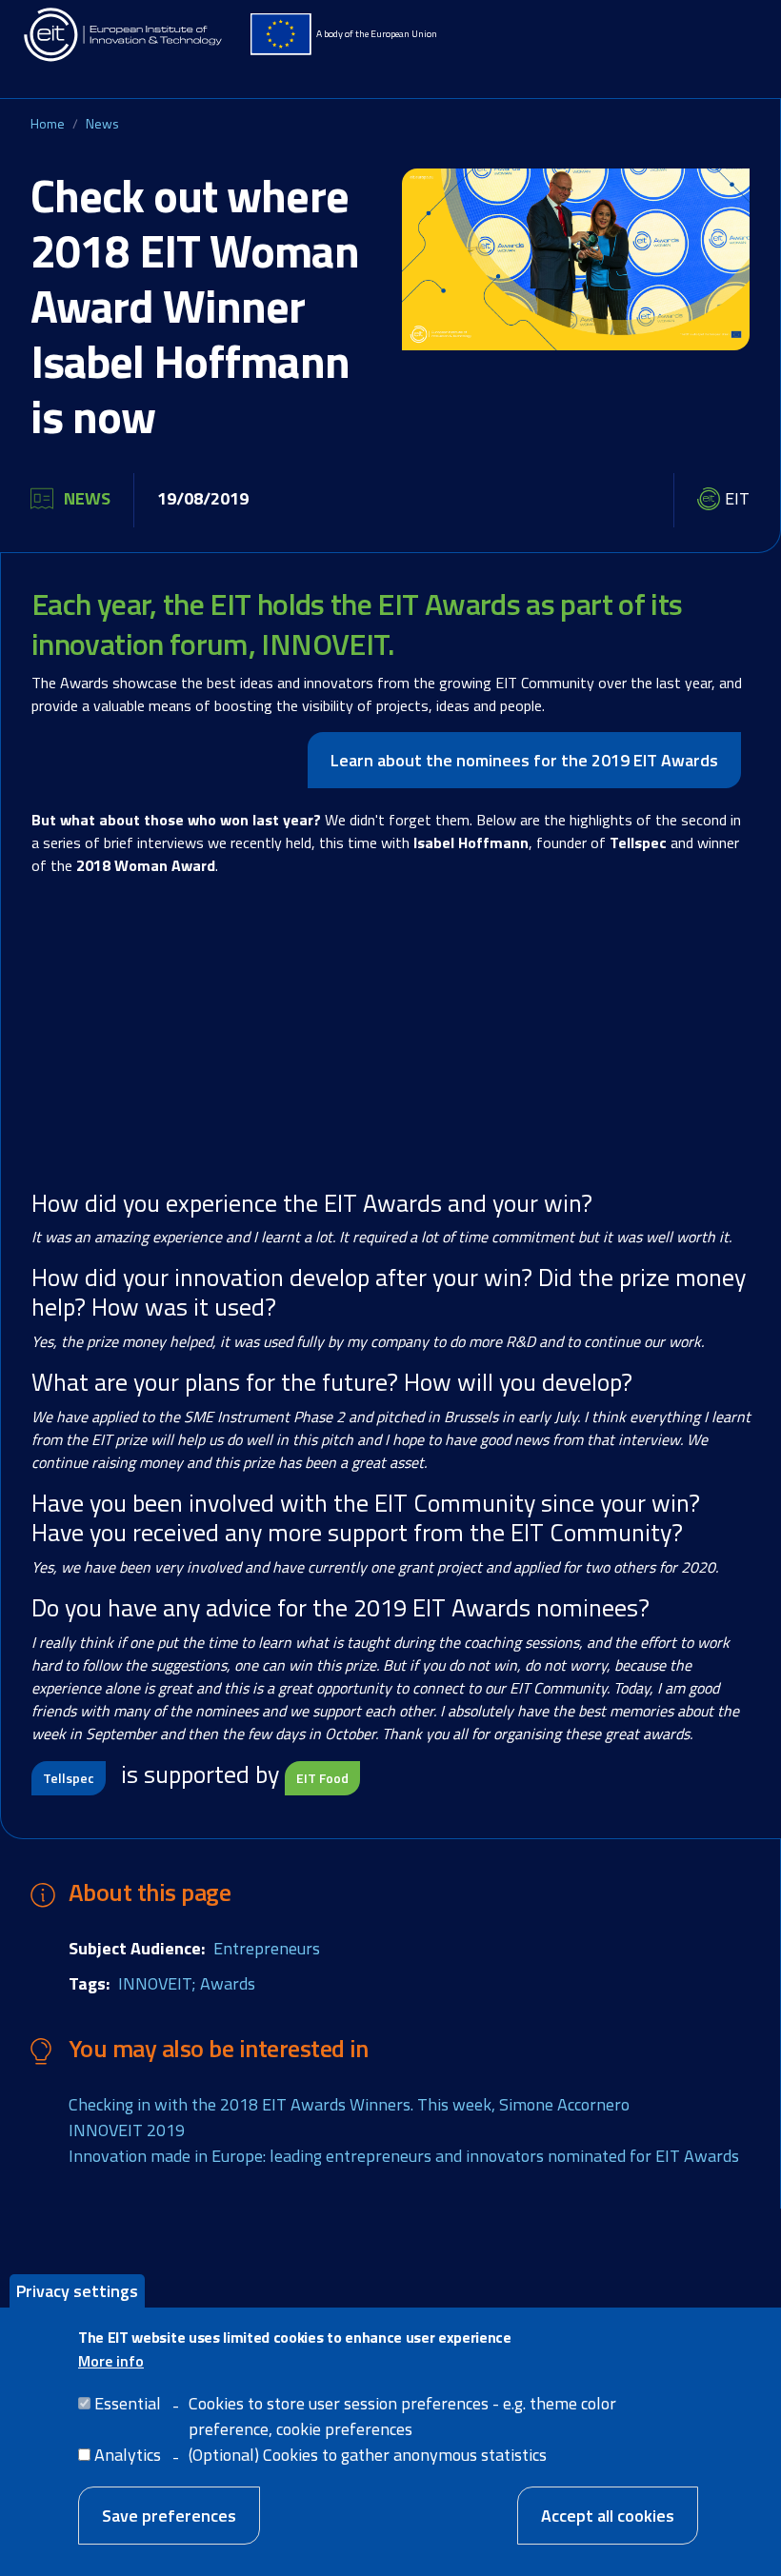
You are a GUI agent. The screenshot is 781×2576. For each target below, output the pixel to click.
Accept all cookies (608, 2516)
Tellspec (69, 1778)
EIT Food (322, 1778)
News (102, 123)
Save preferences (169, 2516)
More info (111, 2361)
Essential (128, 2403)
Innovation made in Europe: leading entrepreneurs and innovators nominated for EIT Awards (404, 2156)
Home (48, 123)
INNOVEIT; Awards (187, 1983)
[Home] (124, 35)
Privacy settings (77, 2291)
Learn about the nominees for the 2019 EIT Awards (524, 760)
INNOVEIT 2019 (127, 2130)
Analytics (128, 2455)
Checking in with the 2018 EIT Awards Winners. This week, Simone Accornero (349, 2104)
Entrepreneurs (267, 1948)
